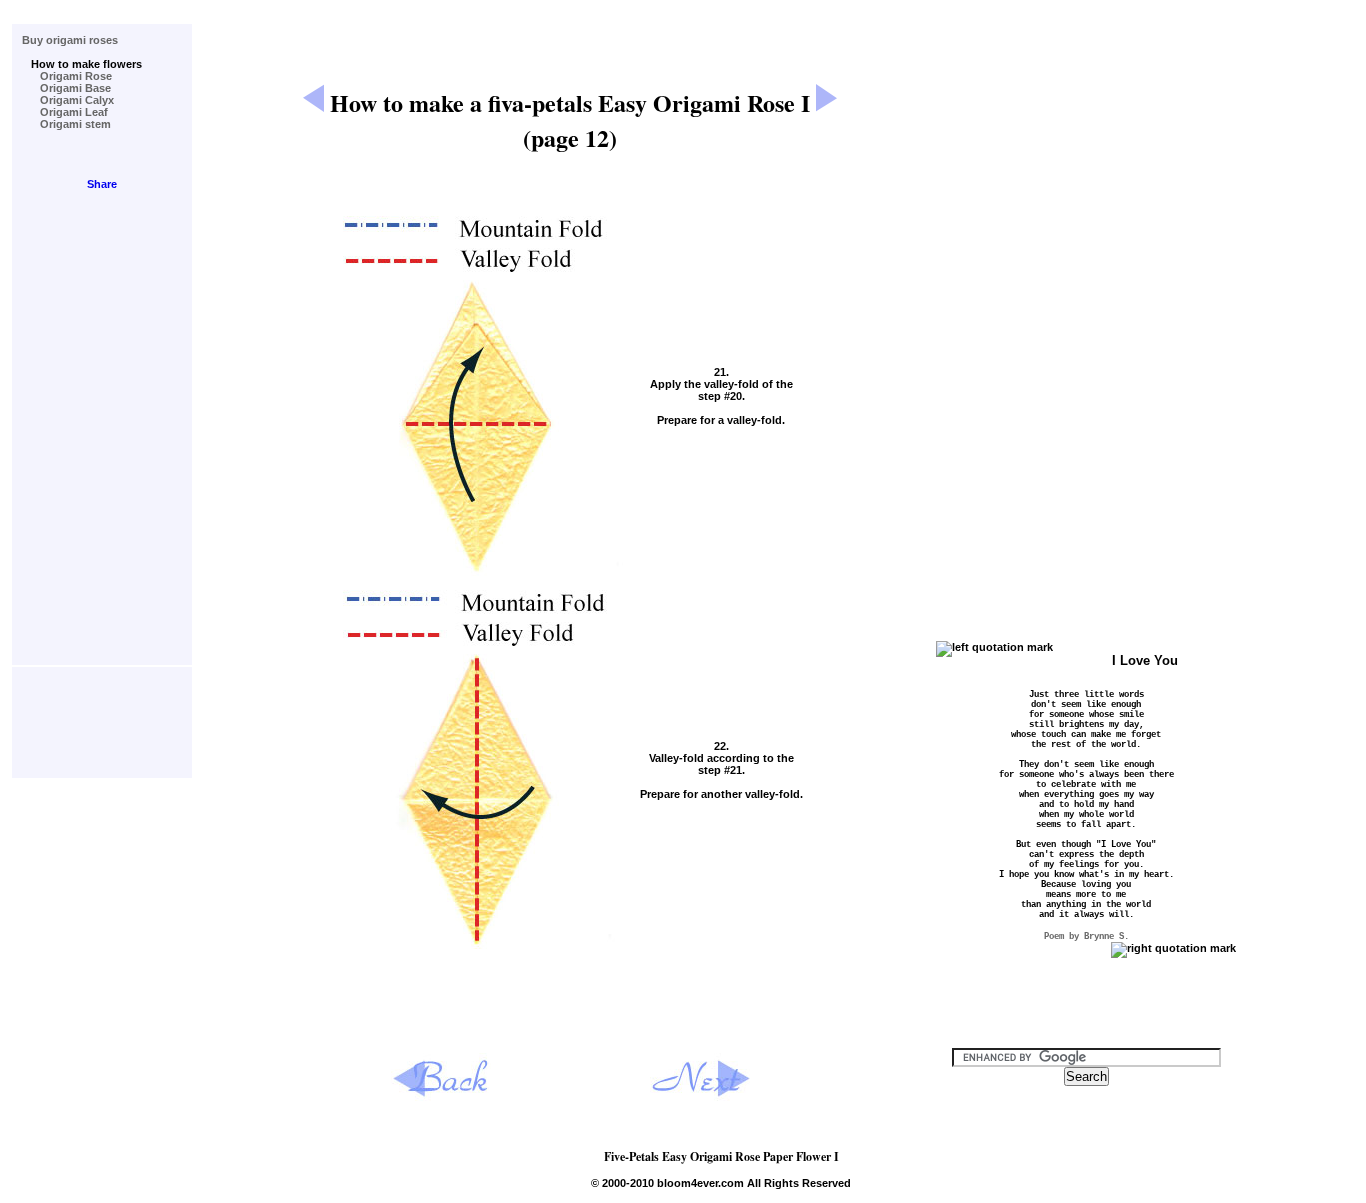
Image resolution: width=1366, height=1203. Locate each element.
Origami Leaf (65, 112)
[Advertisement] (570, 19)
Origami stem (66, 124)
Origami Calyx (68, 100)
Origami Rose (67, 76)
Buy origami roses (70, 40)
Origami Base (66, 88)
